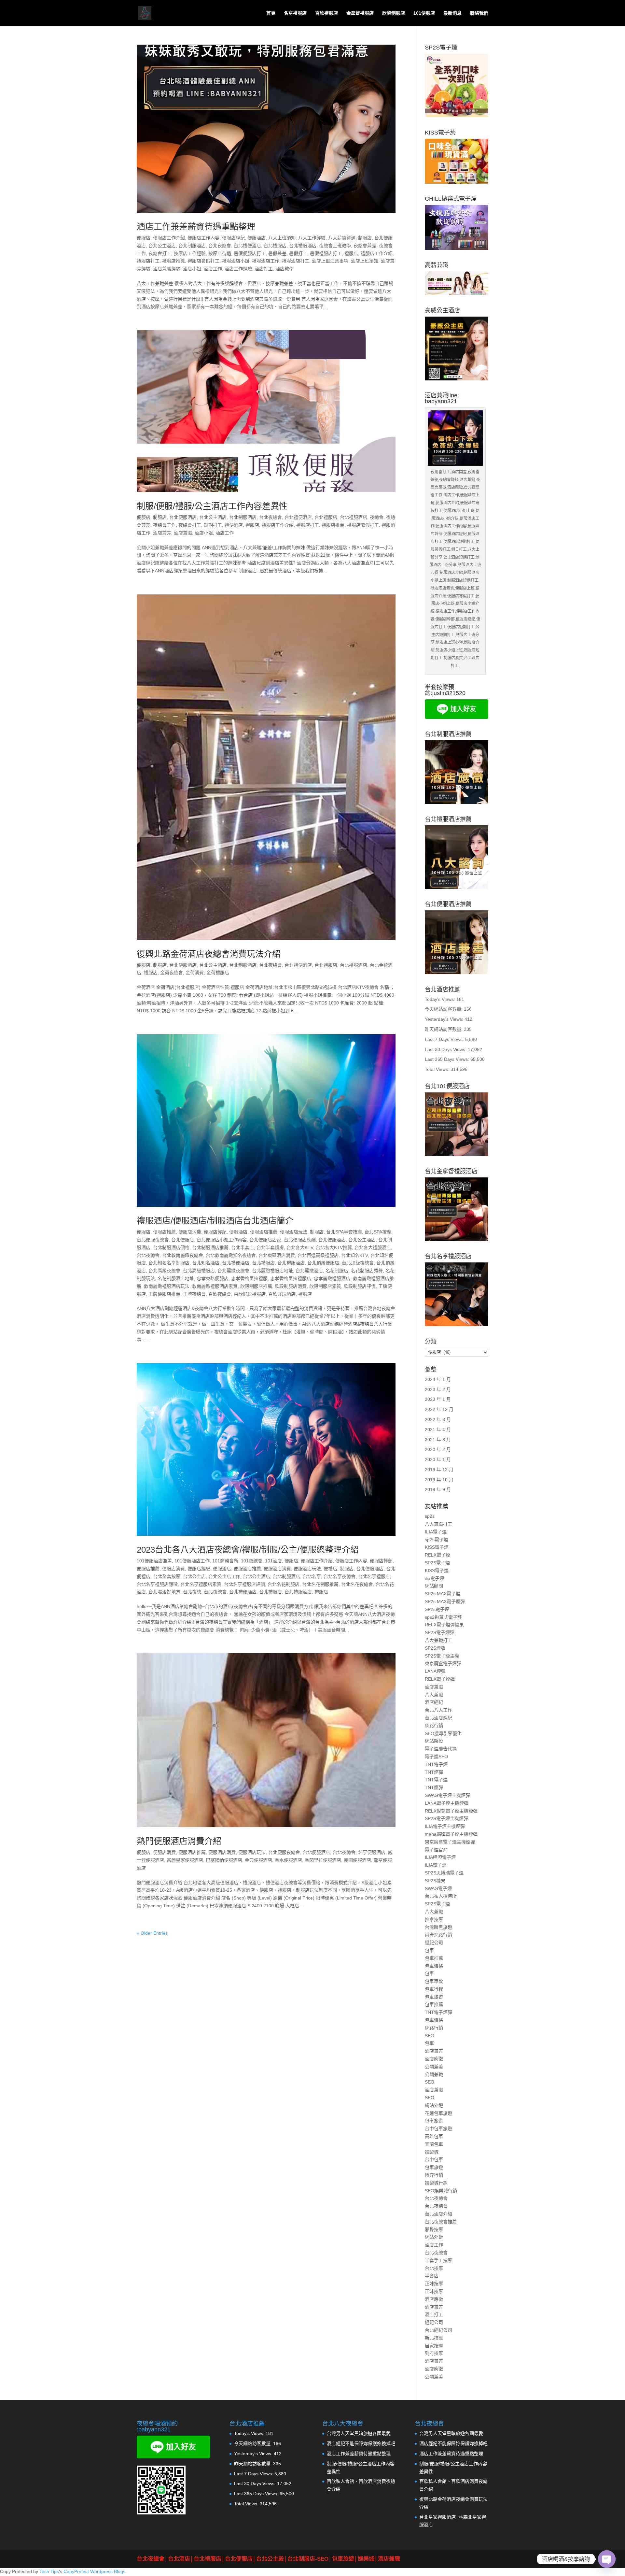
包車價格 (434, 1966)
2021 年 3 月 (438, 1440)
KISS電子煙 (437, 1547)
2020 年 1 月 (438, 1459)
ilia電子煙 (434, 1578)
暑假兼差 (277, 253)
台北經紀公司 (438, 2330)
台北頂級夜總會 (358, 1263)
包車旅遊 (434, 1997)
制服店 (365, 238)
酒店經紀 (434, 1702)
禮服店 (351, 253)
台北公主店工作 (224, 1576)
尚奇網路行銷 (438, 1935)
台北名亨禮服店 (374, 1576)
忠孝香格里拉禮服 (249, 1278)
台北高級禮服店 (199, 1271)
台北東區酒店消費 (277, 1255)
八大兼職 (434, 1695)
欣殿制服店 (394, 13)
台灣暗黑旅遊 (438, 1927)
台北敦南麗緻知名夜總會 (231, 1255)
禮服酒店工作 (266, 261)
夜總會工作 (164, 525)
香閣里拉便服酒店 (323, 1860)
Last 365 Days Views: (448, 1059)
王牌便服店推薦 (164, 1294)
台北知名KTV (354, 1255)
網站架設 (434, 1741)
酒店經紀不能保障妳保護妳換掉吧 (361, 2443)
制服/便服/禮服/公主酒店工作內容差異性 (212, 506)
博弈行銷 (434, 2175)
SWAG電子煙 (438, 1888)
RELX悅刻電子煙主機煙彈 (451, 1811)
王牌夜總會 (194, 1294)
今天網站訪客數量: (444, 1009)
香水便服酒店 (288, 1860)
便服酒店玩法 (294, 1232)
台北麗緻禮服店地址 (272, 1271)
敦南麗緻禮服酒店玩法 (167, 1286)
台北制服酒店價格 (171, 1247)
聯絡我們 (479, 13)
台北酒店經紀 (438, 1718)
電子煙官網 (436, 1850)
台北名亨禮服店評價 (244, 1584)
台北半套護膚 (270, 1247)
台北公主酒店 (162, 246)
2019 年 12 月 (439, 1470)
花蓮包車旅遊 (438, 2113)
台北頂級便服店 (323, 1263)
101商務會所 (225, 1561)
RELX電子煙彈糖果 (444, 1625)
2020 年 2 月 (438, 1449)
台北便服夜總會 (153, 1240)
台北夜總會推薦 (441, 2222)
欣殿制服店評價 (360, 1286)
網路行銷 (434, 1726)
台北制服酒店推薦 (210, 1247)
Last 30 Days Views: (446, 1049)
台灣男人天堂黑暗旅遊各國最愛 (359, 2433)
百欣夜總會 (220, 1294)
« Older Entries (152, 1933)
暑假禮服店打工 (326, 253)
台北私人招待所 (441, 1896)
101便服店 (424, 13)
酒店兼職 (183, 533)
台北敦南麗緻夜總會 (183, 1255)
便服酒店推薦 (264, 1232)
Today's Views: (441, 999)
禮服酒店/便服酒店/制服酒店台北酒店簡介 (215, 1221)
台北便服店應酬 (300, 1240)
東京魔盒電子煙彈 (443, 1663)
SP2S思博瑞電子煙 (444, 1873)
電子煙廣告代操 (441, 1749)
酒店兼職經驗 (167, 269)
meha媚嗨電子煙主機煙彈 (451, 1834)
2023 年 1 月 (438, 1399)
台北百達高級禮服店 (318, 1255)
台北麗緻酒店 (309, 1271)
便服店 (144, 238)
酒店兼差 (162, 533)
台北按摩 (434, 2268)
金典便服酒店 (258, 1860)
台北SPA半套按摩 (344, 1232)
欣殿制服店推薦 (256, 1286)
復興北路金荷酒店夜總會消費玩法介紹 (209, 954)
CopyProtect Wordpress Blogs (94, 2571)
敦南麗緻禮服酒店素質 (215, 1286)
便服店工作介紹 (169, 238)
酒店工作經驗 (238, 269)
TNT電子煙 (436, 1764)
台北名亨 (312, 1576)
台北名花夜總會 (357, 1584)
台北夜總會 (220, 246)
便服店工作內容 (203, 238)
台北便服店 (183, 1240)
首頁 (271, 13)
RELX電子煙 (437, 1555)
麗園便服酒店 (357, 1860)
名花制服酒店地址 (176, 1278)
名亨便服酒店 (372, 1852)
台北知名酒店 (206, 1263)
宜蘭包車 (434, 2144)
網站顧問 (434, 1586)
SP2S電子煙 (437, 1563)
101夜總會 (252, 1561)
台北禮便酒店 (247, 246)
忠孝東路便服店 (213, 1278)
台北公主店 (194, 1576)
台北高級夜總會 (164, 1271)
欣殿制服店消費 (291, 1286)
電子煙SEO (436, 1757)
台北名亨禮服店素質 (201, 1584)
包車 (429, 1950)
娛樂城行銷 (436, 2183)
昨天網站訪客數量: (444, 1029)
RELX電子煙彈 (440, 1679)
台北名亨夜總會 (340, 1576)
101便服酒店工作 (192, 1561)
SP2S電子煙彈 (440, 1632)
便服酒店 (257, 238)
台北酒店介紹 (438, 2214)
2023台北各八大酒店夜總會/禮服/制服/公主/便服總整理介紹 (248, 1550)
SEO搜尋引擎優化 (443, 1733)
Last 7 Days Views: (445, 1039)
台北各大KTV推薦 (334, 1247)
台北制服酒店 (192, 246)
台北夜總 (192, 1592)
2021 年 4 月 (438, 1430)
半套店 (432, 2276)
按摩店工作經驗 (190, 253)
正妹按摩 (434, 2284)
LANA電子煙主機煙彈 (447, 1803)
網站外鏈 (434, 2105)
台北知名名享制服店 (169, 1263)
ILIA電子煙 (436, 1532)
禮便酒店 (234, 525)
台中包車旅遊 (438, 2128)
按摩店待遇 (220, 253)
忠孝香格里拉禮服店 (291, 1278)
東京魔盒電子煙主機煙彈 (450, 1842)
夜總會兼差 (365, 246)
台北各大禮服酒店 (373, 1247)
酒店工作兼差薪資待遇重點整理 (196, 227)
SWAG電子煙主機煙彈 (447, 1795)
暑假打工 (298, 253)
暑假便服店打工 (250, 253)
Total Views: (438, 1069)
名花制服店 (337, 1271)
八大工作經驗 (312, 238)
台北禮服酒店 (303, 246)
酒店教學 (285, 269)
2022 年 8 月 (438, 1419)
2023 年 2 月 (438, 1389)
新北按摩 (434, 2338)
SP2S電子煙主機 (442, 1656)
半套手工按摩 (438, 2260)
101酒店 (273, 1561)
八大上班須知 (282, 238)
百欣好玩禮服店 (250, 1294)
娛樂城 (432, 2152)
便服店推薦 (164, 1232)
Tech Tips (49, 2571)
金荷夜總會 (172, 973)
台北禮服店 (275, 246)
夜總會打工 (160, 253)
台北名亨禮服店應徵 (157, 1584)
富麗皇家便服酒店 (185, 1860)
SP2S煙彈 (435, 1648)
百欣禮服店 (326, 13)
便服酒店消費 (277, 1569)
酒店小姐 (192, 269)
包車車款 (434, 1981)
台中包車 (434, 2159)
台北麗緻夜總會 (233, 1271)
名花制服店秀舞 (367, 1271)
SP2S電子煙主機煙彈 (446, 1818)
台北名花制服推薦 (320, 1584)
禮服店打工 (148, 261)
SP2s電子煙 (437, 1609)
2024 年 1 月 (438, 1379)
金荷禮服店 (218, 973)
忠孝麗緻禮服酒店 (332, 1278)
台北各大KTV (300, 1247)
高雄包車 (434, 2136)
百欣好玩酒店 (282, 1294)
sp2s (430, 1516)
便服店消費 (190, 1232)
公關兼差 (434, 2067)
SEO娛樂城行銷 (441, 2191)
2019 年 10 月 (439, 1480)
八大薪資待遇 (342, 238)
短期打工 (213, 525)
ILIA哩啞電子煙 (440, 1857)
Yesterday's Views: (445, 1019)
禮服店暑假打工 (203, 261)
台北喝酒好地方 (164, 1592)
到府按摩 (434, 2353)
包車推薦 (434, 1958)
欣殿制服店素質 (325, 1286)
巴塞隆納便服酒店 (224, 1860)
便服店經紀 (233, 238)
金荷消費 (195, 973)
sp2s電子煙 (437, 1540)
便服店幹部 (381, 1561)
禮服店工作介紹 (377, 253)
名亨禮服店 (295, 13)
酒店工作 (213, 269)
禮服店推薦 (174, 261)
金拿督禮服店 (360, 13)
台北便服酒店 (183, 517)
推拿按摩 (434, 1919)
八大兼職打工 (438, 1524)
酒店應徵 (434, 2059)
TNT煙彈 (434, 1772)
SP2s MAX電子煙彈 (445, 1601)
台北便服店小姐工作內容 (222, 1240)
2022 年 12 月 (439, 1409)
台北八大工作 (438, 1710)
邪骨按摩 (434, 2229)
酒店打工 (264, 269)
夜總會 (377, 517)
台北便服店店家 (265, 1240)
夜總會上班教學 (335, 246)
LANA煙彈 (435, 1671)
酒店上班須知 (365, 261)
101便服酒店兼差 (154, 1561)
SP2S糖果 (435, 1881)
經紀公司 (434, 1943)
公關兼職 (434, 2074)
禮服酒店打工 (296, 261)
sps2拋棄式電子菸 (443, 1617)
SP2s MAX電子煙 (443, 1594)
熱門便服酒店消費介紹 (179, 1841)
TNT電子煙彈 (438, 2012)
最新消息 (452, 13)
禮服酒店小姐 (236, 261)
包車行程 (434, 1989)
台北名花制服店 (284, 1584)
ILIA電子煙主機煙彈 (445, 1826)
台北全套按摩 (167, 1576)
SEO (430, 2036)
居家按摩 (434, 2346)
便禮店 (330, 1569)
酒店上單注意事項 (330, 261)
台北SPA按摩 (378, 1232)
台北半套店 (243, 1247)
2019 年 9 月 (438, 1489)
